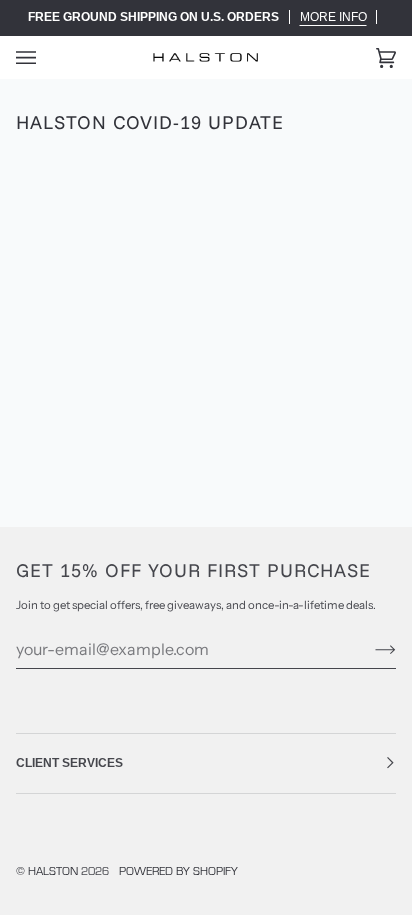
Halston (53, 870)
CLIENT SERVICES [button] (69, 763)
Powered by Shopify (178, 870)
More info (333, 17)
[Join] (369, 649)
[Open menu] (46, 57)
